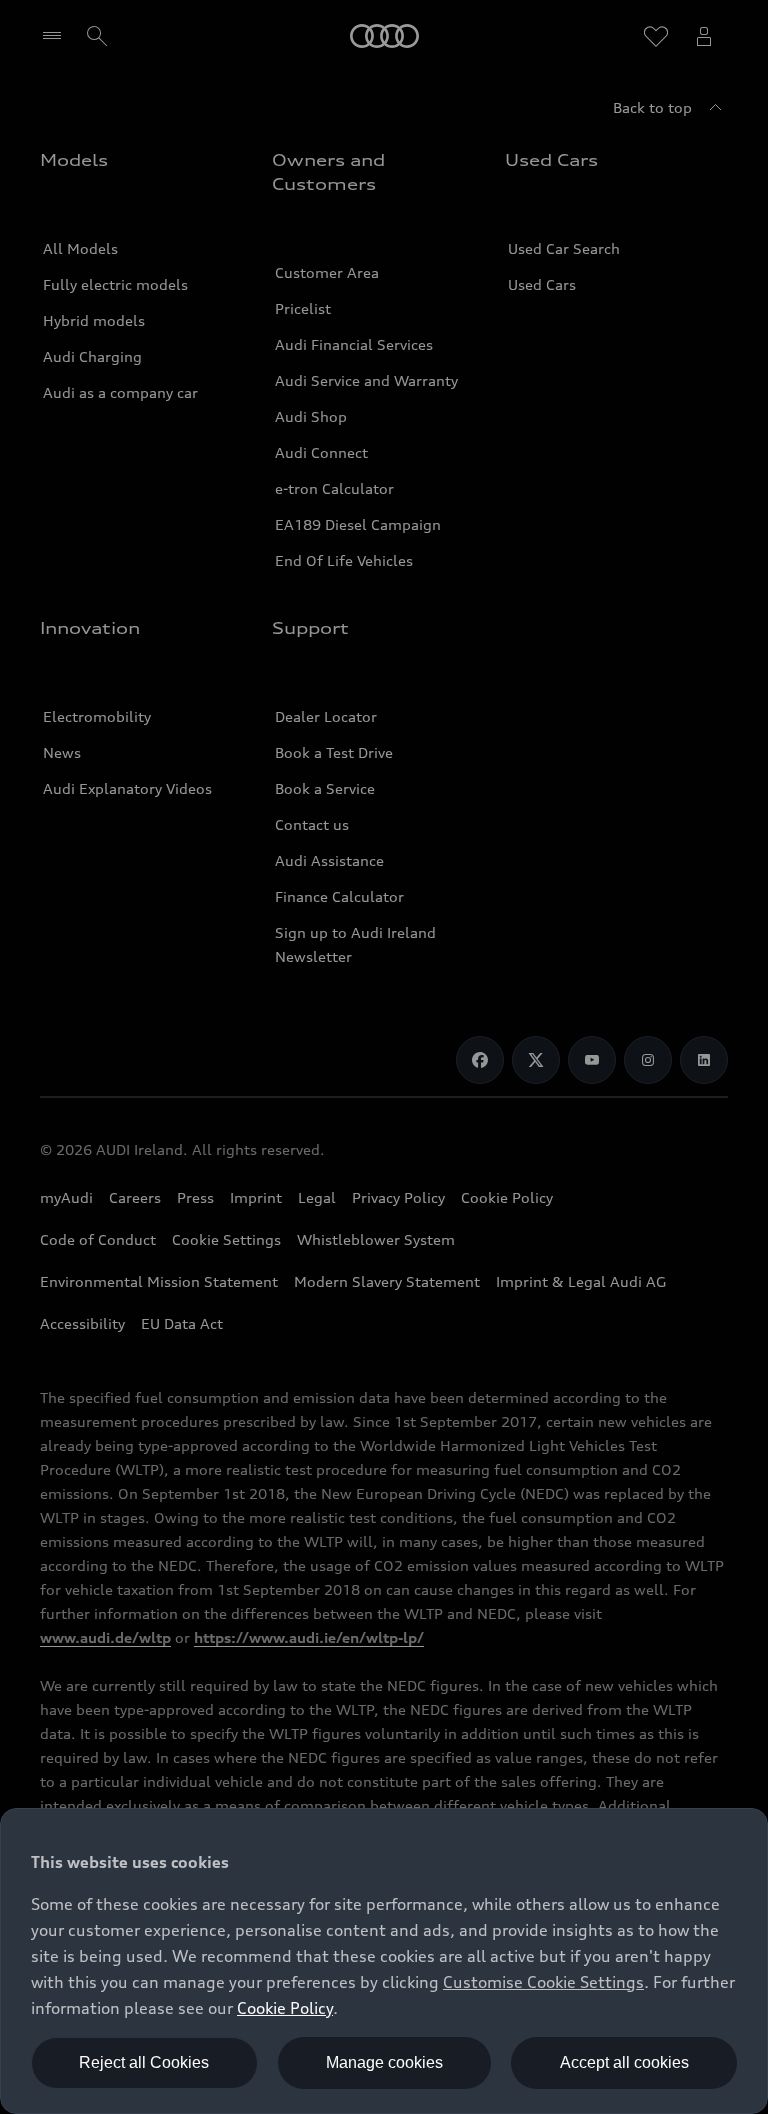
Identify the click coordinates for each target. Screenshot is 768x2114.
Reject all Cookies (144, 2062)
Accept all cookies (624, 2062)
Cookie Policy (285, 2008)
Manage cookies (384, 2062)
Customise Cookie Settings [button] (543, 1982)
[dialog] (384, 1961)
